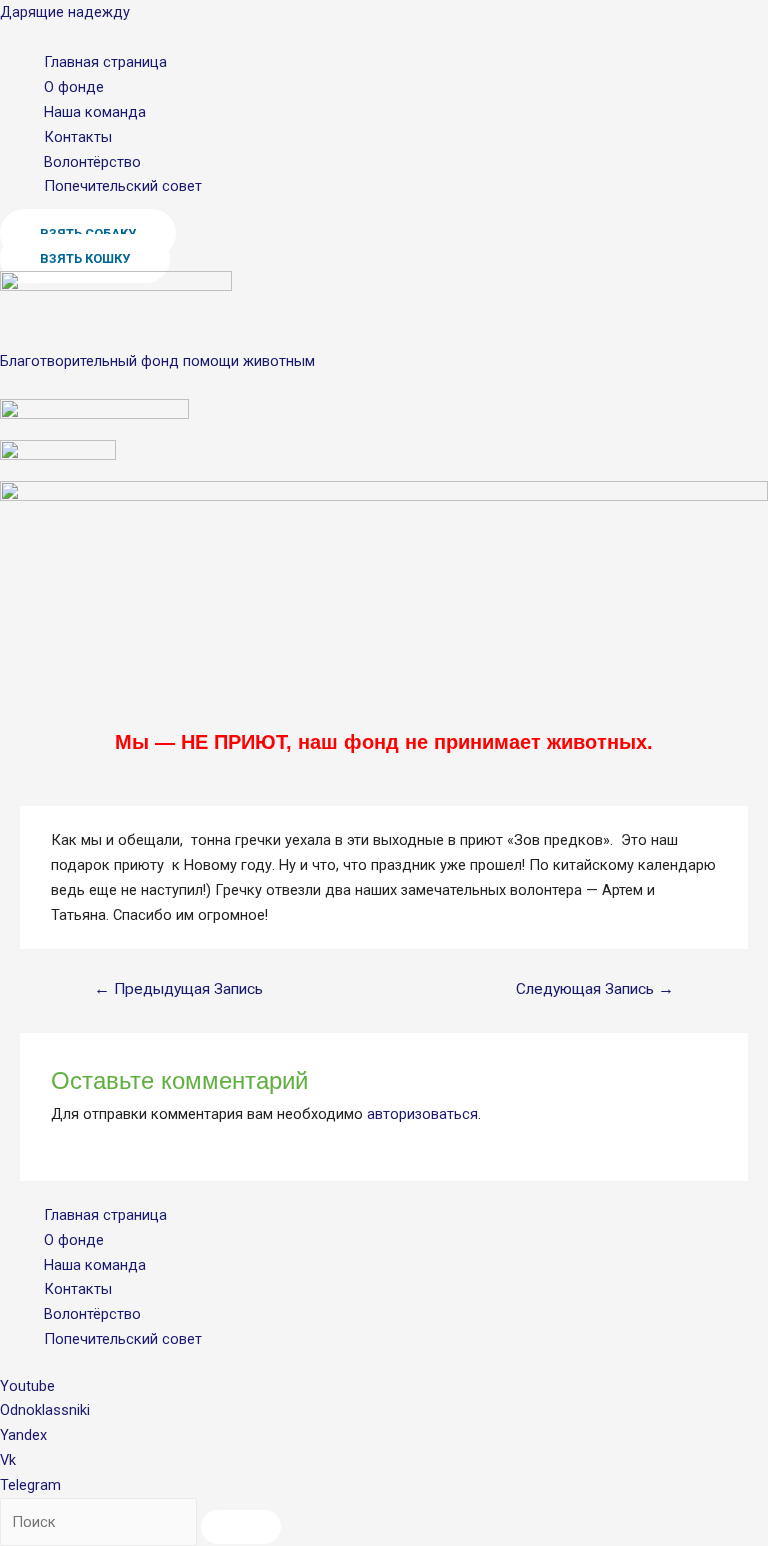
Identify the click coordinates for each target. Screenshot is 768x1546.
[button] (85, 258)
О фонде (74, 87)
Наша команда (95, 112)
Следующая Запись (595, 989)
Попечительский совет (123, 186)
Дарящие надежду (65, 12)
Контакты (78, 137)
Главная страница (105, 62)
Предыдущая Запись (178, 989)
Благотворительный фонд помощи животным (157, 361)
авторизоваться (422, 1114)
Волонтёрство (92, 162)
